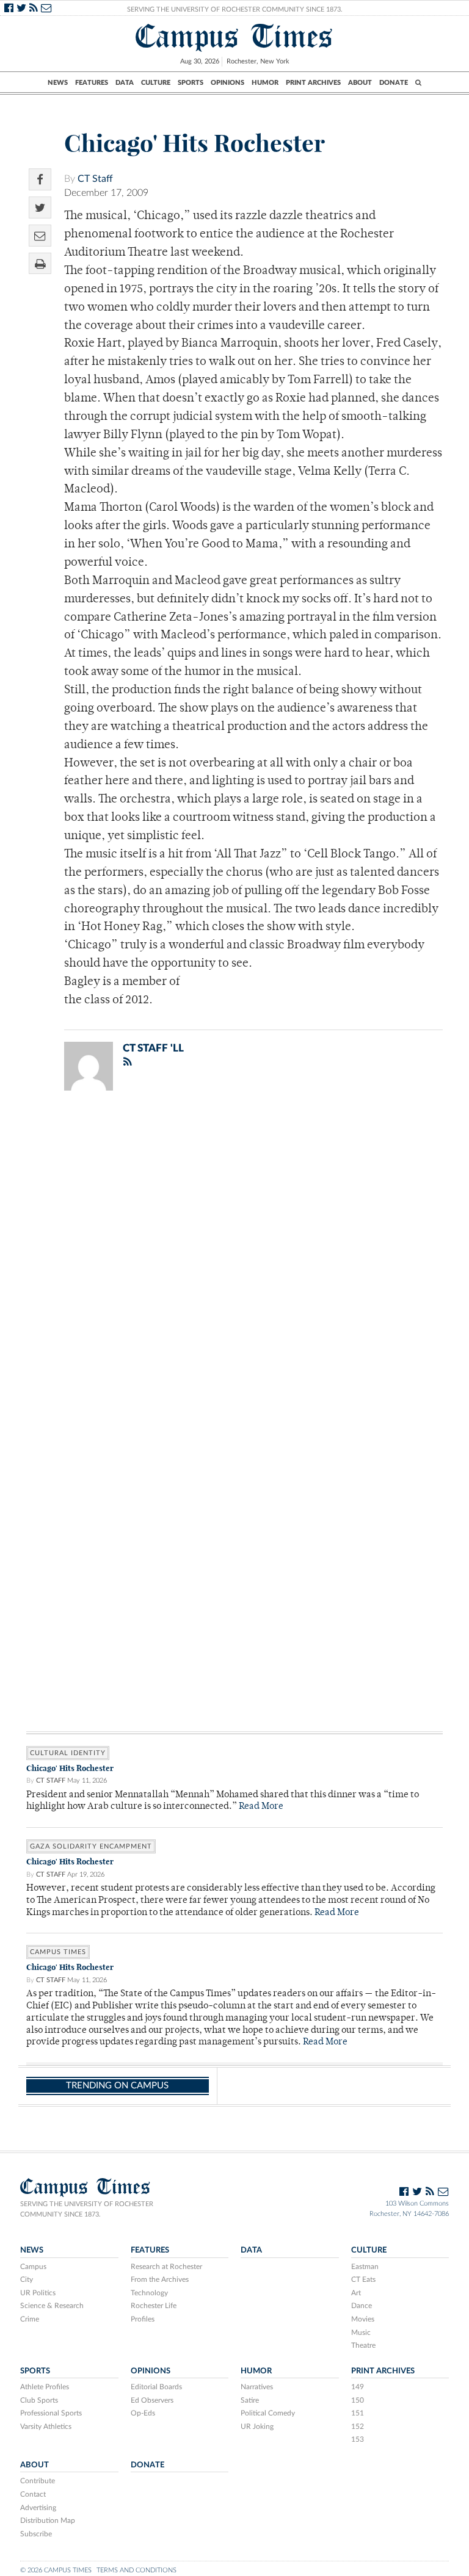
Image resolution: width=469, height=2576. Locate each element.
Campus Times (234, 36)
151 (358, 2413)
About (360, 83)
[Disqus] (234, 1259)
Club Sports (39, 2400)
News (58, 83)
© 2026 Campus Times (56, 2570)
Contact (33, 2494)
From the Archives (160, 2279)
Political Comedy (268, 2413)
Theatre (363, 2345)
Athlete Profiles (45, 2387)
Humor (265, 83)
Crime (30, 2319)
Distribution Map (48, 2520)
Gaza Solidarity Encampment (91, 1846)
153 (358, 2439)
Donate (394, 83)
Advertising (38, 2508)
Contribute (38, 2481)
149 (358, 2387)
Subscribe (36, 2534)
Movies (363, 2319)
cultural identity (68, 1753)
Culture (156, 83)
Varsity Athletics (46, 2426)
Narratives (257, 2387)
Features (92, 83)
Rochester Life (154, 2306)
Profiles (143, 2319)
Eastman (365, 2267)
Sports (191, 83)
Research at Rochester (166, 2267)
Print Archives (313, 83)
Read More (261, 1807)
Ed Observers (152, 2400)
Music (361, 2332)
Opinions (227, 83)
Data (125, 83)
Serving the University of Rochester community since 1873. (87, 2209)
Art (356, 2293)
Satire (250, 2400)
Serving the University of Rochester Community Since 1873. (235, 9)
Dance (362, 2306)
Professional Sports (51, 2413)
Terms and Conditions (136, 2570)
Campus (33, 2267)
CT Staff (95, 179)
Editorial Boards (156, 2387)
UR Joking (257, 2426)
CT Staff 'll (153, 1048)
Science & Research (52, 2306)
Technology (149, 2293)
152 (358, 2426)
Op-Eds (143, 2413)
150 (358, 2400)
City (27, 2279)
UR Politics (38, 2293)
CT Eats (363, 2279)
